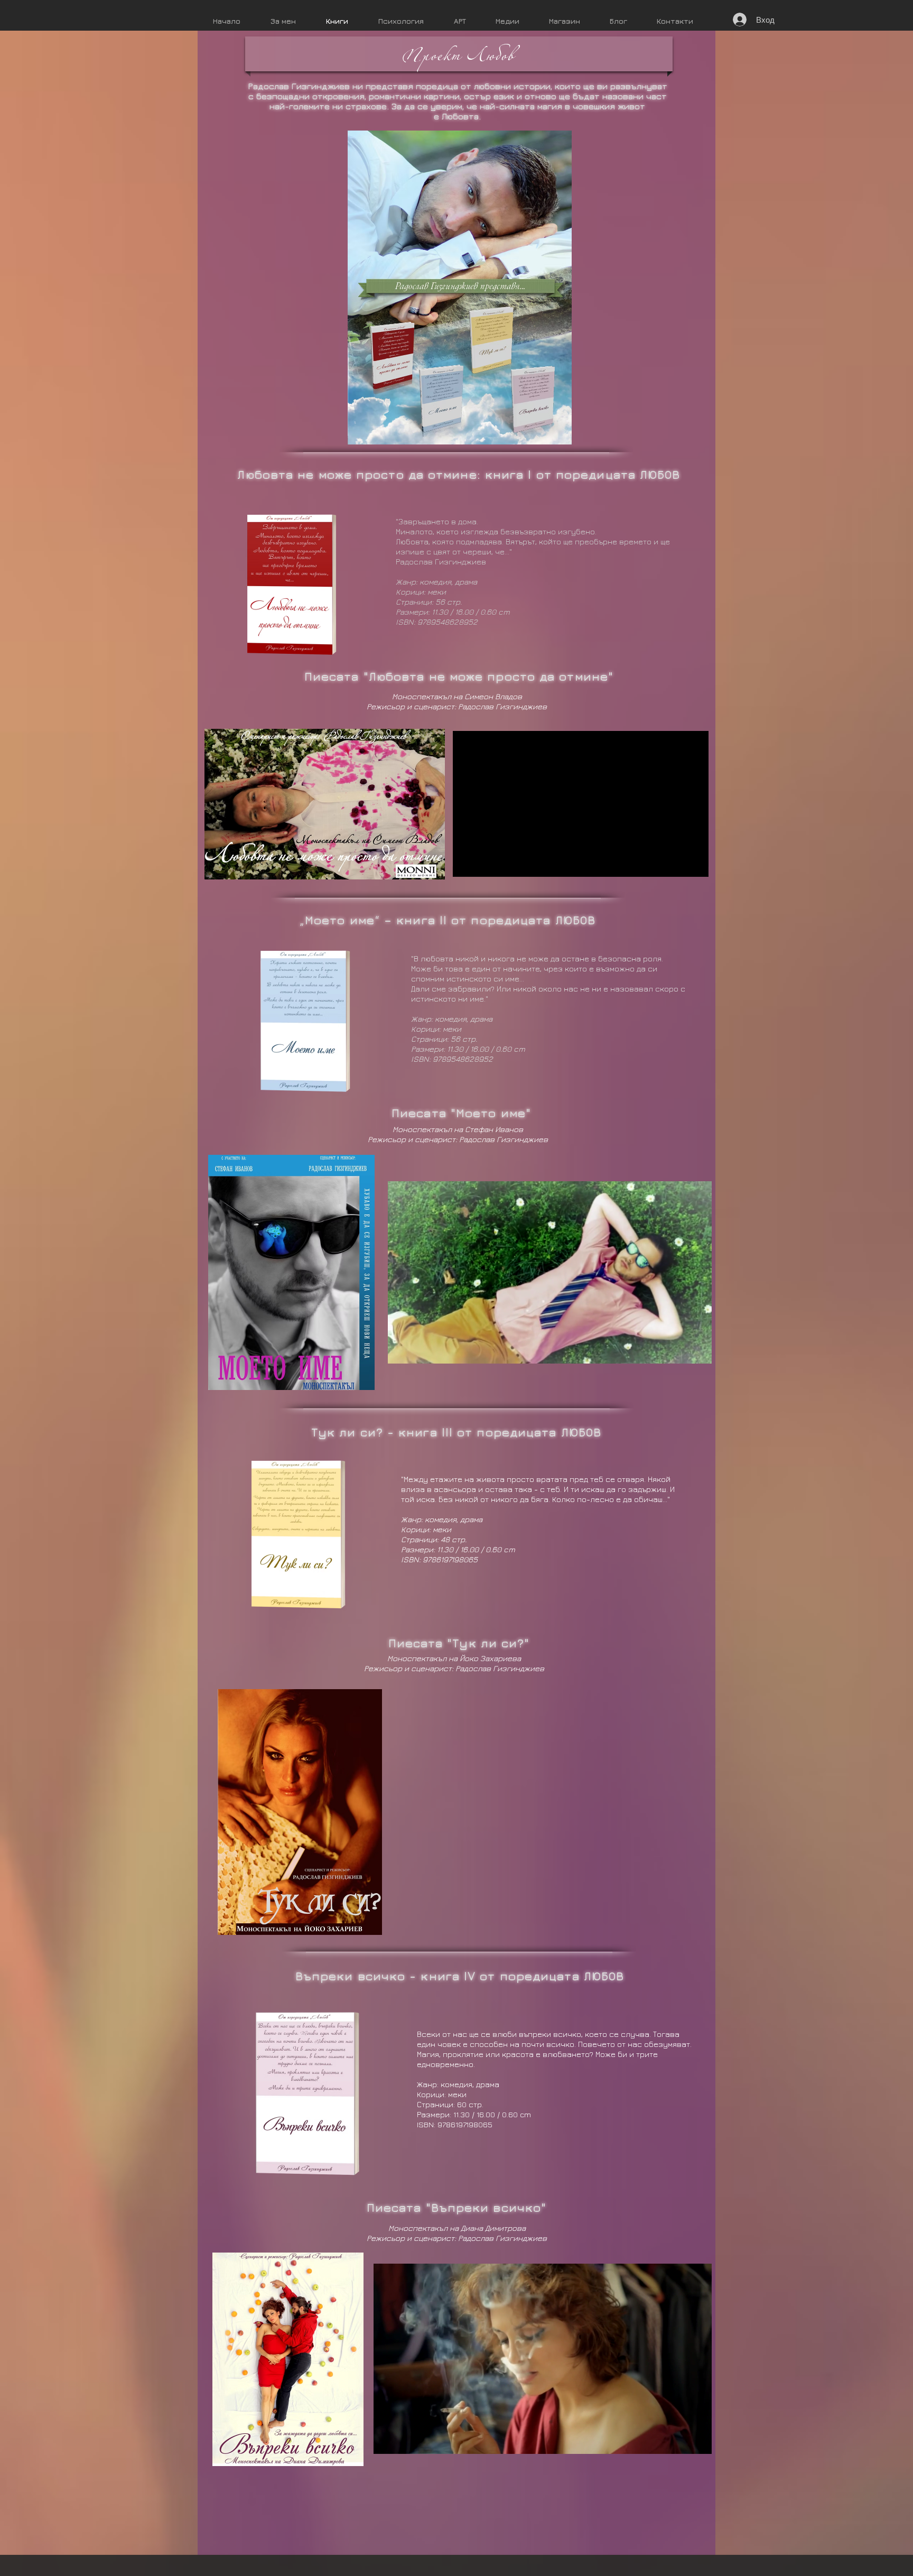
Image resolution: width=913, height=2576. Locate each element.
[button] (581, 864)
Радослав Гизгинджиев (441, 562)
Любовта (460, 116)
